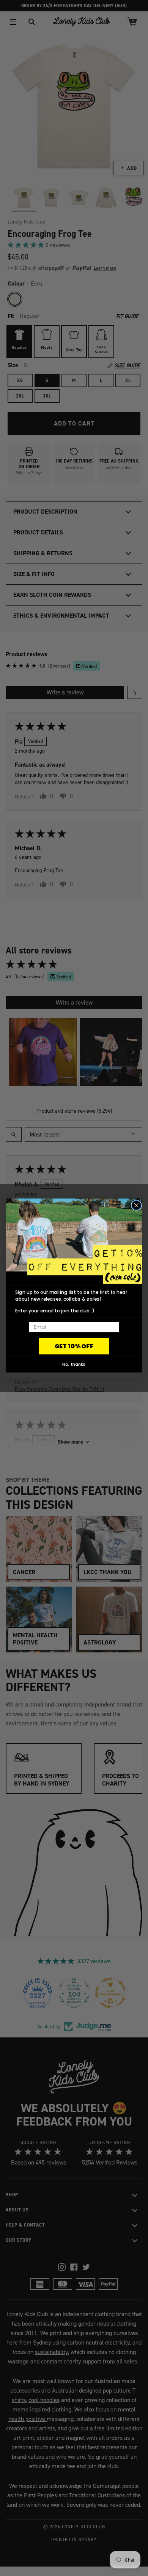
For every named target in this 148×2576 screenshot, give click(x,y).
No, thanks (74, 1364)
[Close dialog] (136, 1205)
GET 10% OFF (74, 1346)
